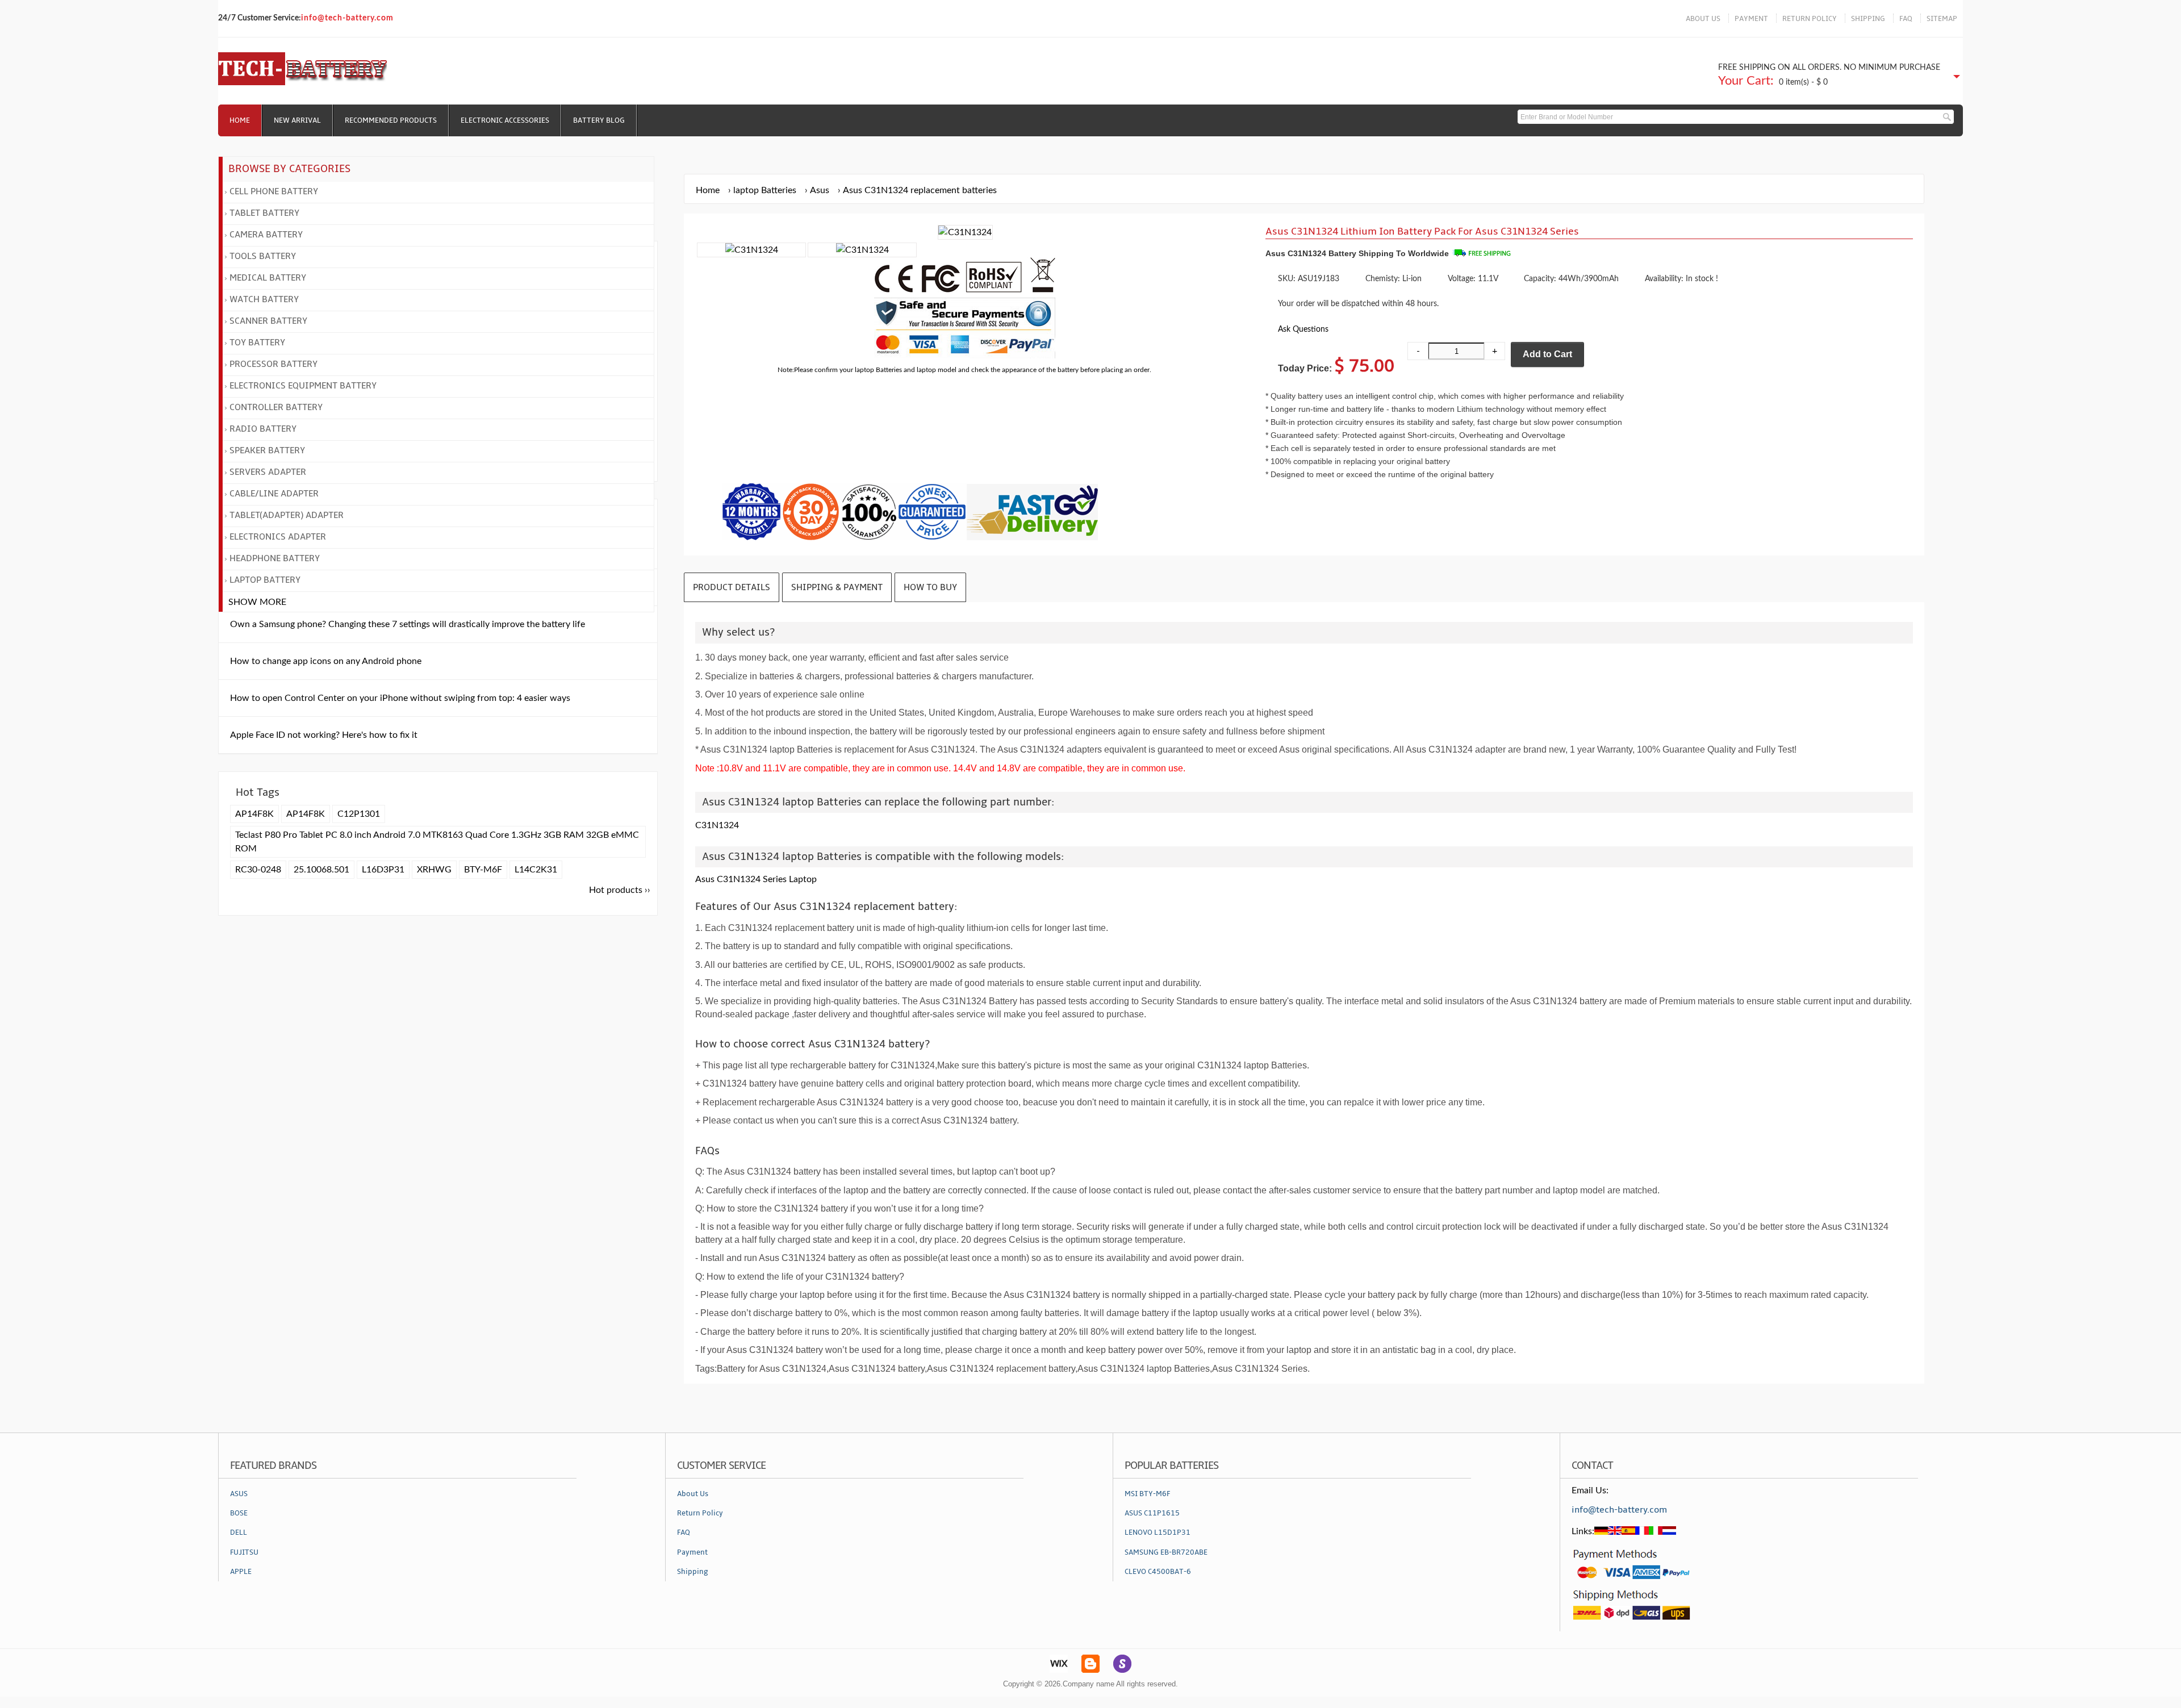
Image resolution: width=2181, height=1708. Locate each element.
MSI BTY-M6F (1147, 1494)
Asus (820, 190)
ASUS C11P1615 (1152, 1513)
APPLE (241, 1572)
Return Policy (700, 1513)
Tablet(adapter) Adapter (287, 515)
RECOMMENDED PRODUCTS (391, 120)
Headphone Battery (275, 558)
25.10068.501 (321, 870)
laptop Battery (265, 580)
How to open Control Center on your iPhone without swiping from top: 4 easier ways (400, 698)
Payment (692, 1552)
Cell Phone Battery (274, 191)
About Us (693, 1494)
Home (240, 120)
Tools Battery (263, 256)
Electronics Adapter (278, 537)
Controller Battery (276, 407)
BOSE (239, 1513)
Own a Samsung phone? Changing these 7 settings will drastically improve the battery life (408, 624)
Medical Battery (268, 278)
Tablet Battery (264, 213)
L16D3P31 (383, 870)
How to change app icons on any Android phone (326, 661)
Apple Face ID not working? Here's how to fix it (324, 735)
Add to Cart (1547, 354)
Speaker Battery (267, 450)
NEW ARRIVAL (297, 120)
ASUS (239, 1494)
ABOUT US (1703, 19)
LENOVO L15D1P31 (1158, 1532)
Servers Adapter (268, 472)
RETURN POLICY (1810, 19)
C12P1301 (359, 814)
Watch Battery (264, 299)
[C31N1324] (752, 250)
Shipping (693, 1572)
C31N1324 (717, 825)
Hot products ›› (620, 890)
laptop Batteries (765, 190)
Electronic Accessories (505, 120)
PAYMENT (1751, 19)
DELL (239, 1532)
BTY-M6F (483, 870)
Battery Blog (599, 120)
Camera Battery (266, 235)
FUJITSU (244, 1552)
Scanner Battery (268, 321)
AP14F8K (254, 814)
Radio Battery (263, 429)
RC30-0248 (258, 870)
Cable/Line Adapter (274, 494)
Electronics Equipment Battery (303, 386)
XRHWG (434, 870)
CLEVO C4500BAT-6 (1158, 1572)
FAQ (1906, 19)
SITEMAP (1942, 19)
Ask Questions (1303, 329)
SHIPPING (1868, 19)
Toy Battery (257, 343)
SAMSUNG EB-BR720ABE (1166, 1552)
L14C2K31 (536, 870)
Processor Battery (273, 364)
